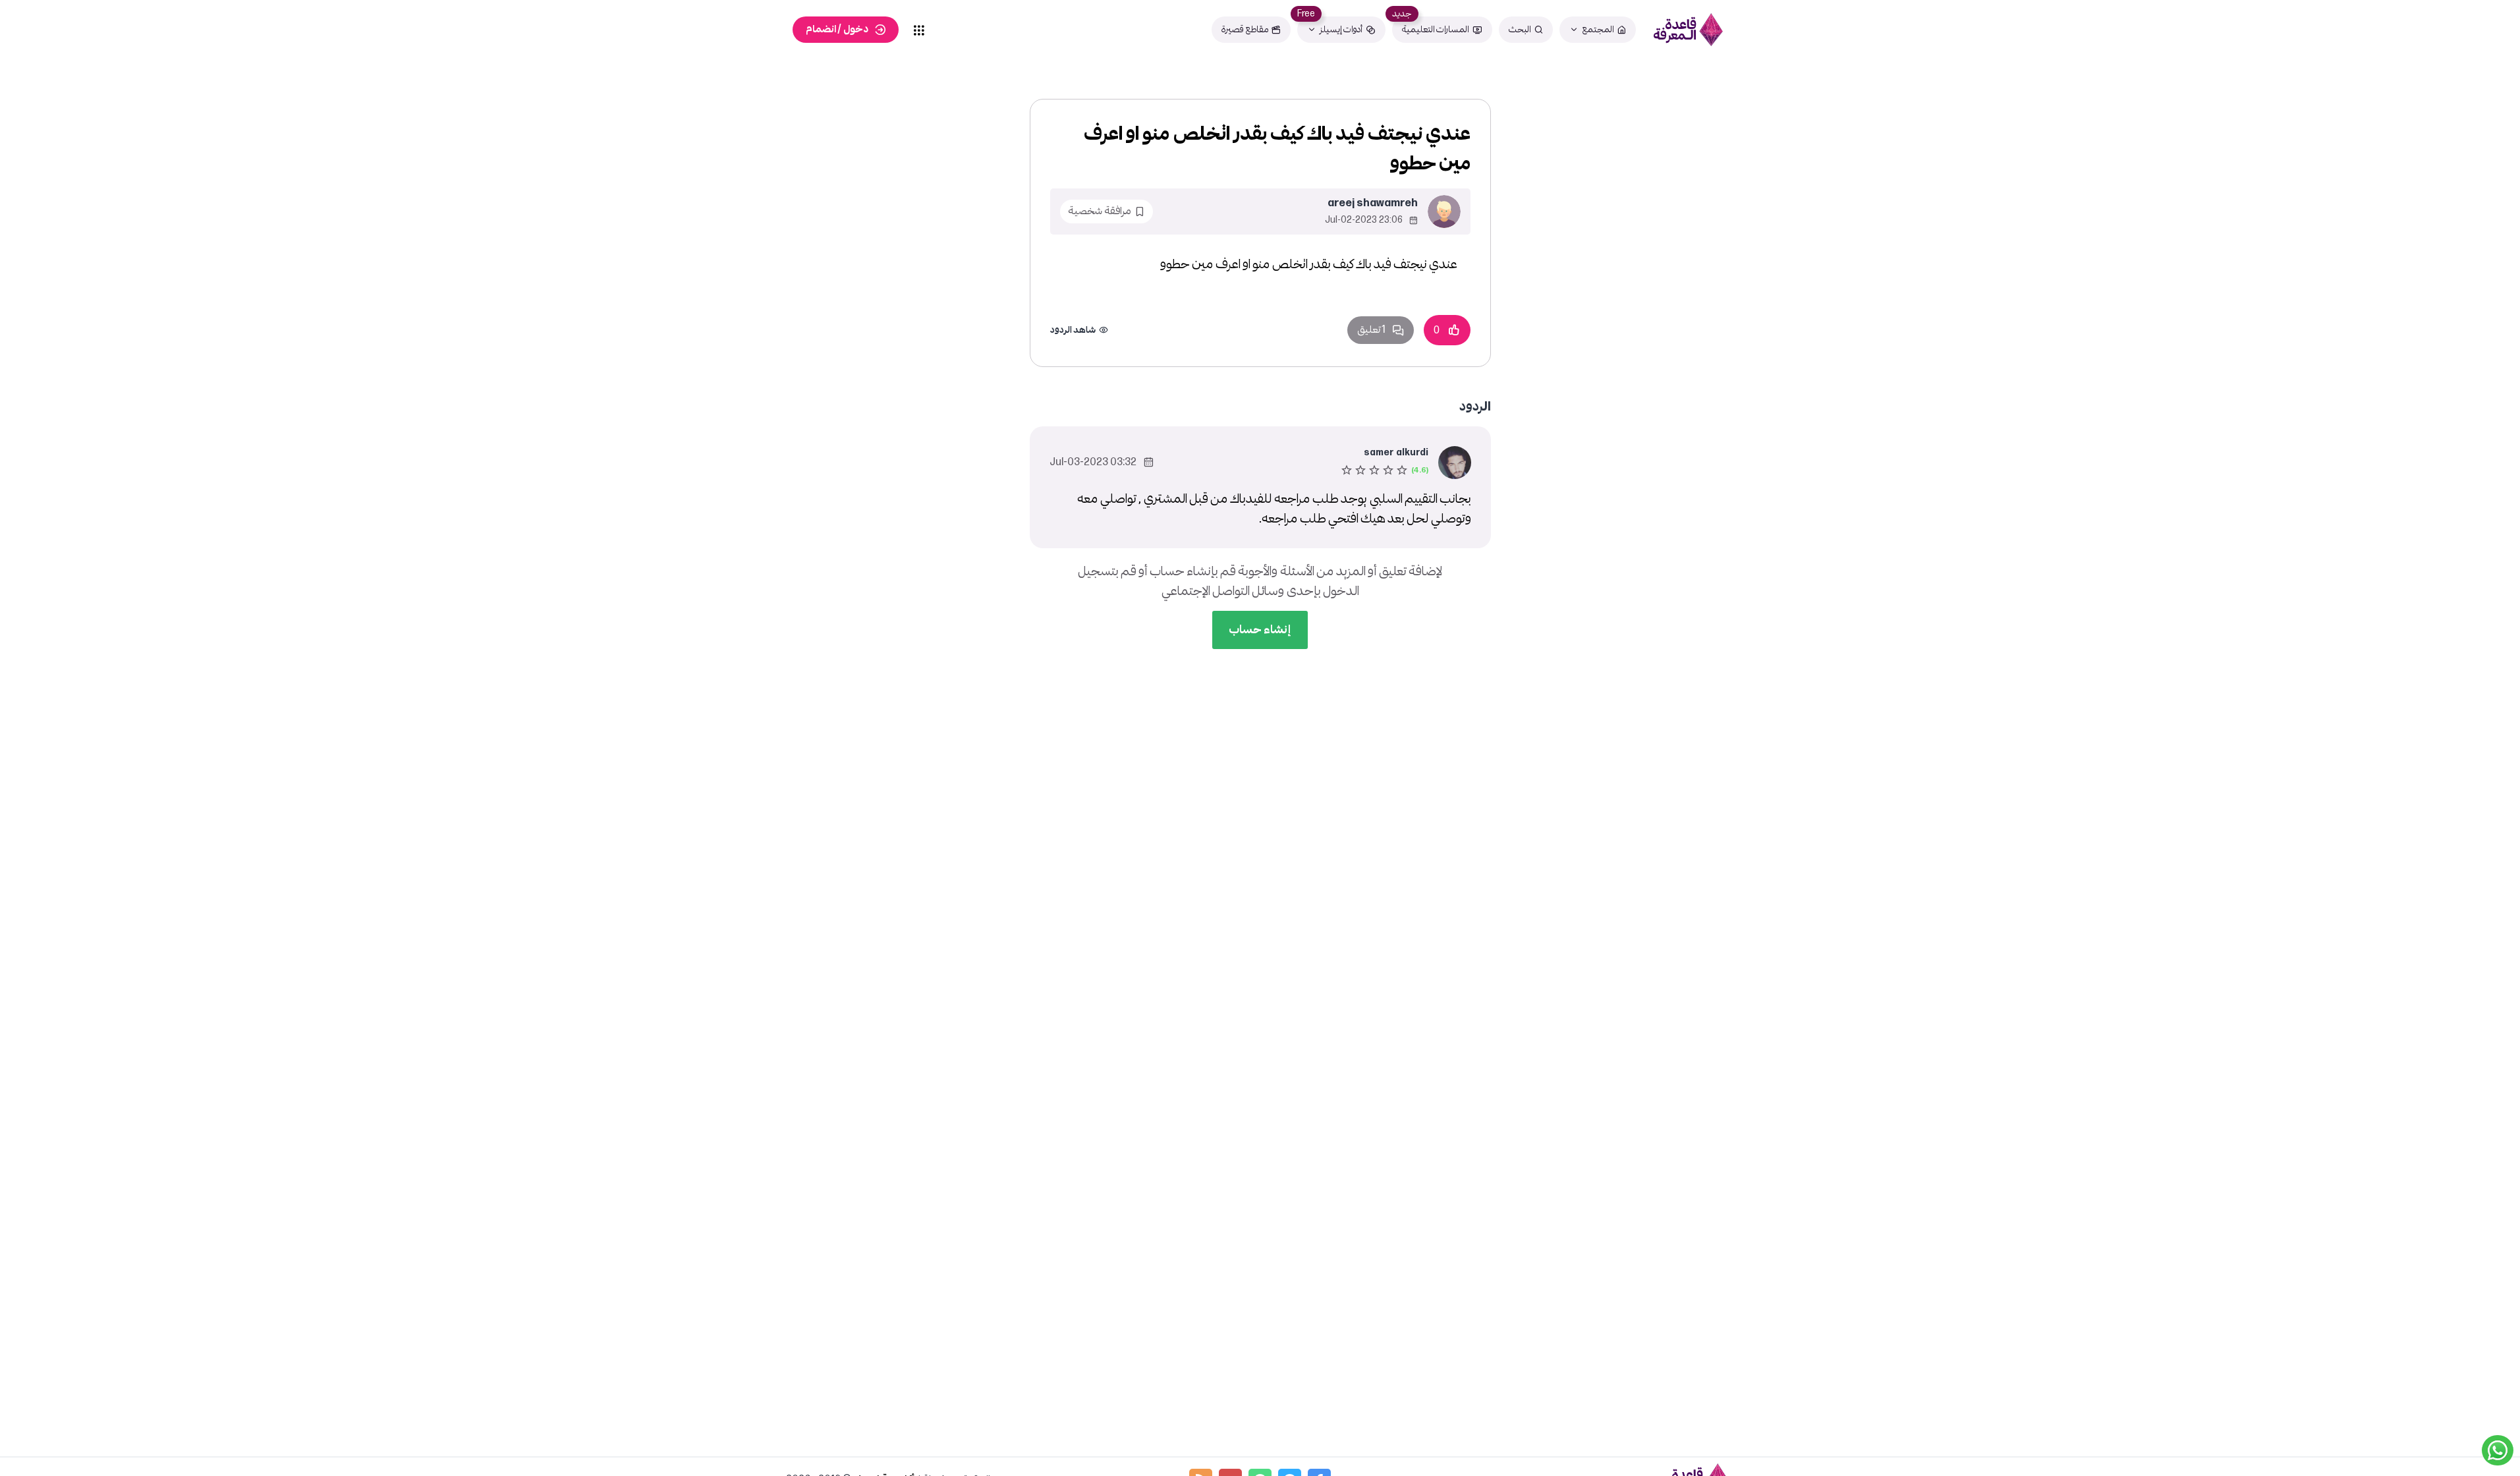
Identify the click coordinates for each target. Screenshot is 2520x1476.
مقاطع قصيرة (1245, 29)
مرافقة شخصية (1100, 211)
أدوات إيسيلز (1341, 29)
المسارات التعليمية (1436, 29)
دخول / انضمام (837, 29)
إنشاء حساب (1260, 630)
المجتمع (1598, 29)
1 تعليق (1371, 330)
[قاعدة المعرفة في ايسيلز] (1689, 30)
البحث (1520, 29)
